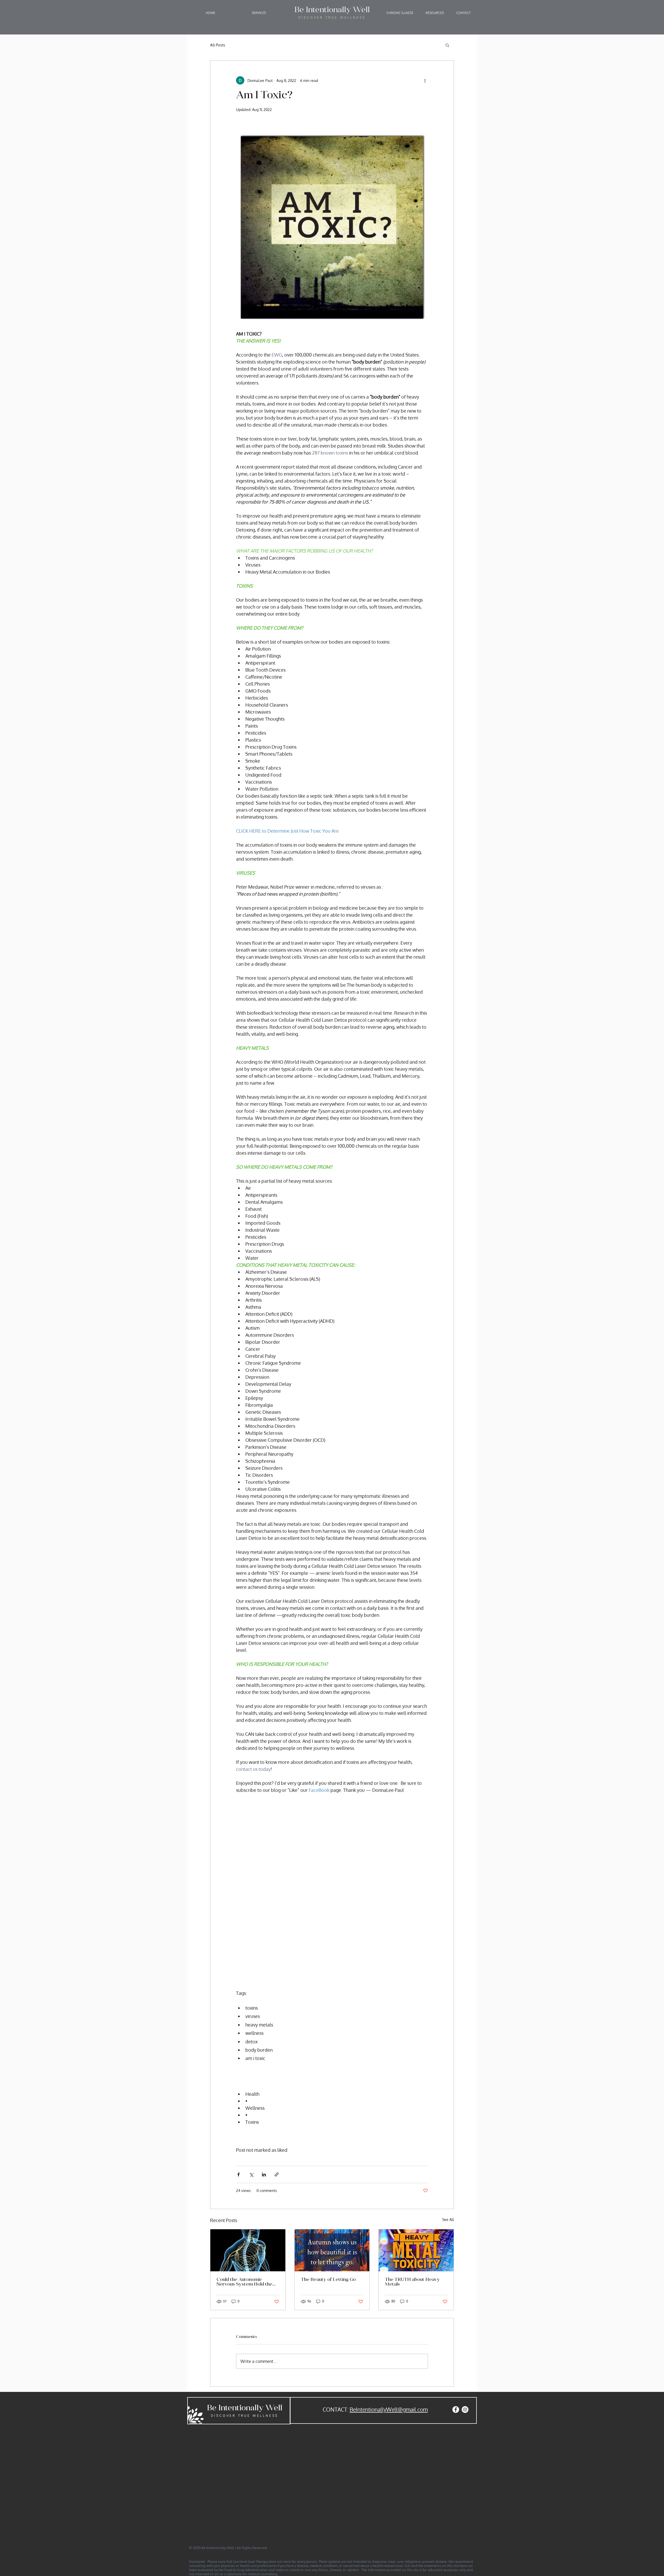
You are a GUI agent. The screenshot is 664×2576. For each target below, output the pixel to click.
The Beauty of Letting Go (328, 2280)
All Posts (218, 45)
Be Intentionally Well (245, 2408)
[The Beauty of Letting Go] (332, 2250)
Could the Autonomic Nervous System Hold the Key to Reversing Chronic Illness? (244, 2282)
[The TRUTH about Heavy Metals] (416, 2250)
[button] (259, 13)
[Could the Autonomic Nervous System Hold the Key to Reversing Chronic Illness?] (248, 2250)
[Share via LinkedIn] (264, 2174)
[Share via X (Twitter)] (251, 2174)
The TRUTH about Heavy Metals (412, 2282)
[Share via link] (277, 2174)
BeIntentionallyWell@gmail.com (389, 2409)
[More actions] (425, 80)
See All (448, 2220)
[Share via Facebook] (238, 2174)
